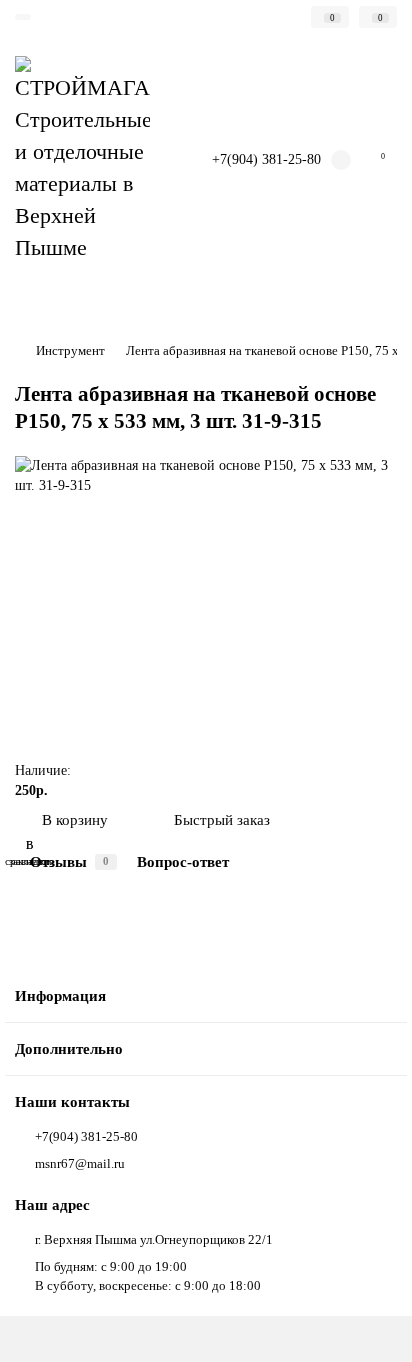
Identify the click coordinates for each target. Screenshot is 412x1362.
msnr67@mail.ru (80, 1163)
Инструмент (70, 350)
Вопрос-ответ (183, 861)
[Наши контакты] (372, 1328)
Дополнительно (69, 1048)
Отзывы (69, 861)
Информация (60, 995)
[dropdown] (23, 17)
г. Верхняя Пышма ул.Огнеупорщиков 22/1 (154, 1239)
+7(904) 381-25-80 (266, 159)
